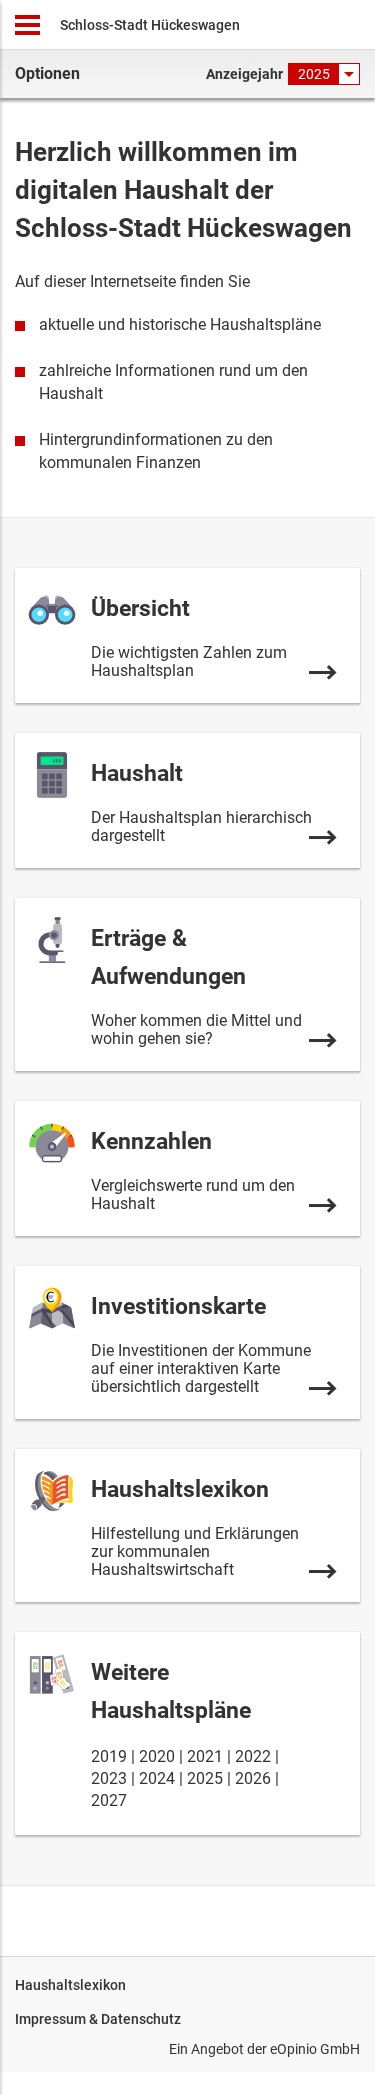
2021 (205, 1756)
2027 (109, 1800)
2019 (109, 1756)
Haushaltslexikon (70, 1985)
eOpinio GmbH (315, 2049)
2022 (253, 1756)
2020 (157, 1756)
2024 (157, 1778)
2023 (109, 1778)
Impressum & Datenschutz (98, 2019)
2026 (253, 1778)
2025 (205, 1778)
